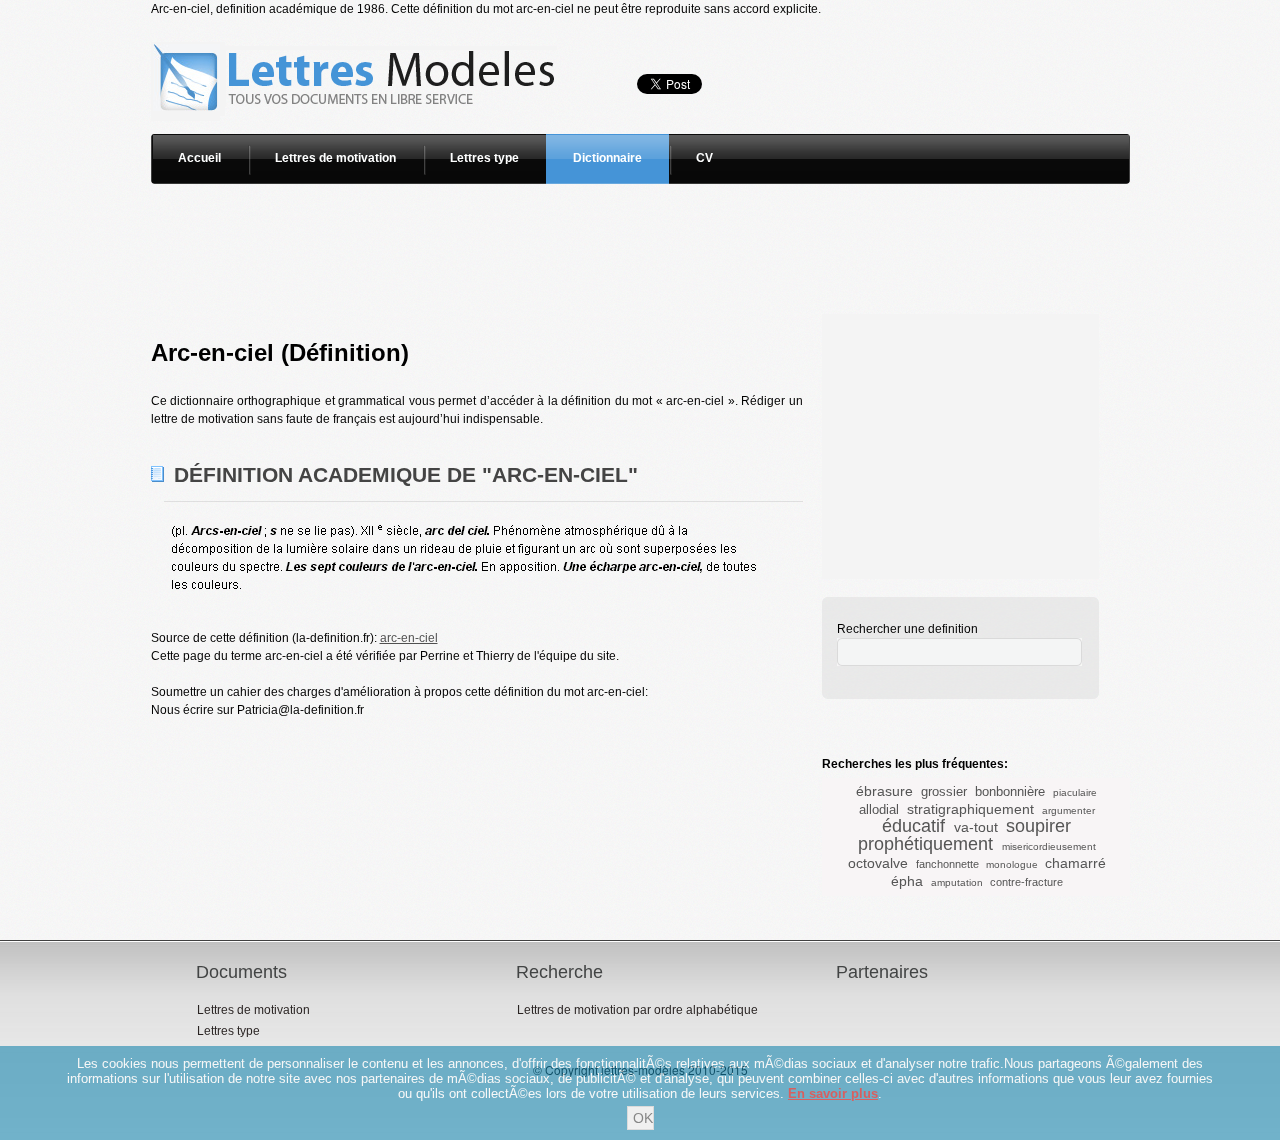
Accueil (199, 158)
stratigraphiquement (970, 809)
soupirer (1038, 826)
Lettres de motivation (335, 158)
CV (704, 158)
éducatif (913, 826)
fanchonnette (947, 864)
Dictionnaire (607, 158)
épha (907, 881)
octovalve (878, 863)
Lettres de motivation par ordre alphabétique (637, 1010)
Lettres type (484, 158)
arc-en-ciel (409, 638)
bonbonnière (1010, 791)
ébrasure (884, 791)
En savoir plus (833, 1093)
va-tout (976, 827)
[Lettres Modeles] (357, 27)
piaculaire (1075, 792)
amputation (957, 882)
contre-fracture (1026, 882)
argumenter (1068, 810)
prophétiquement (925, 844)
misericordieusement (1049, 846)
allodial (879, 809)
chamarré (1075, 863)
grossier (944, 791)
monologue (1012, 864)
